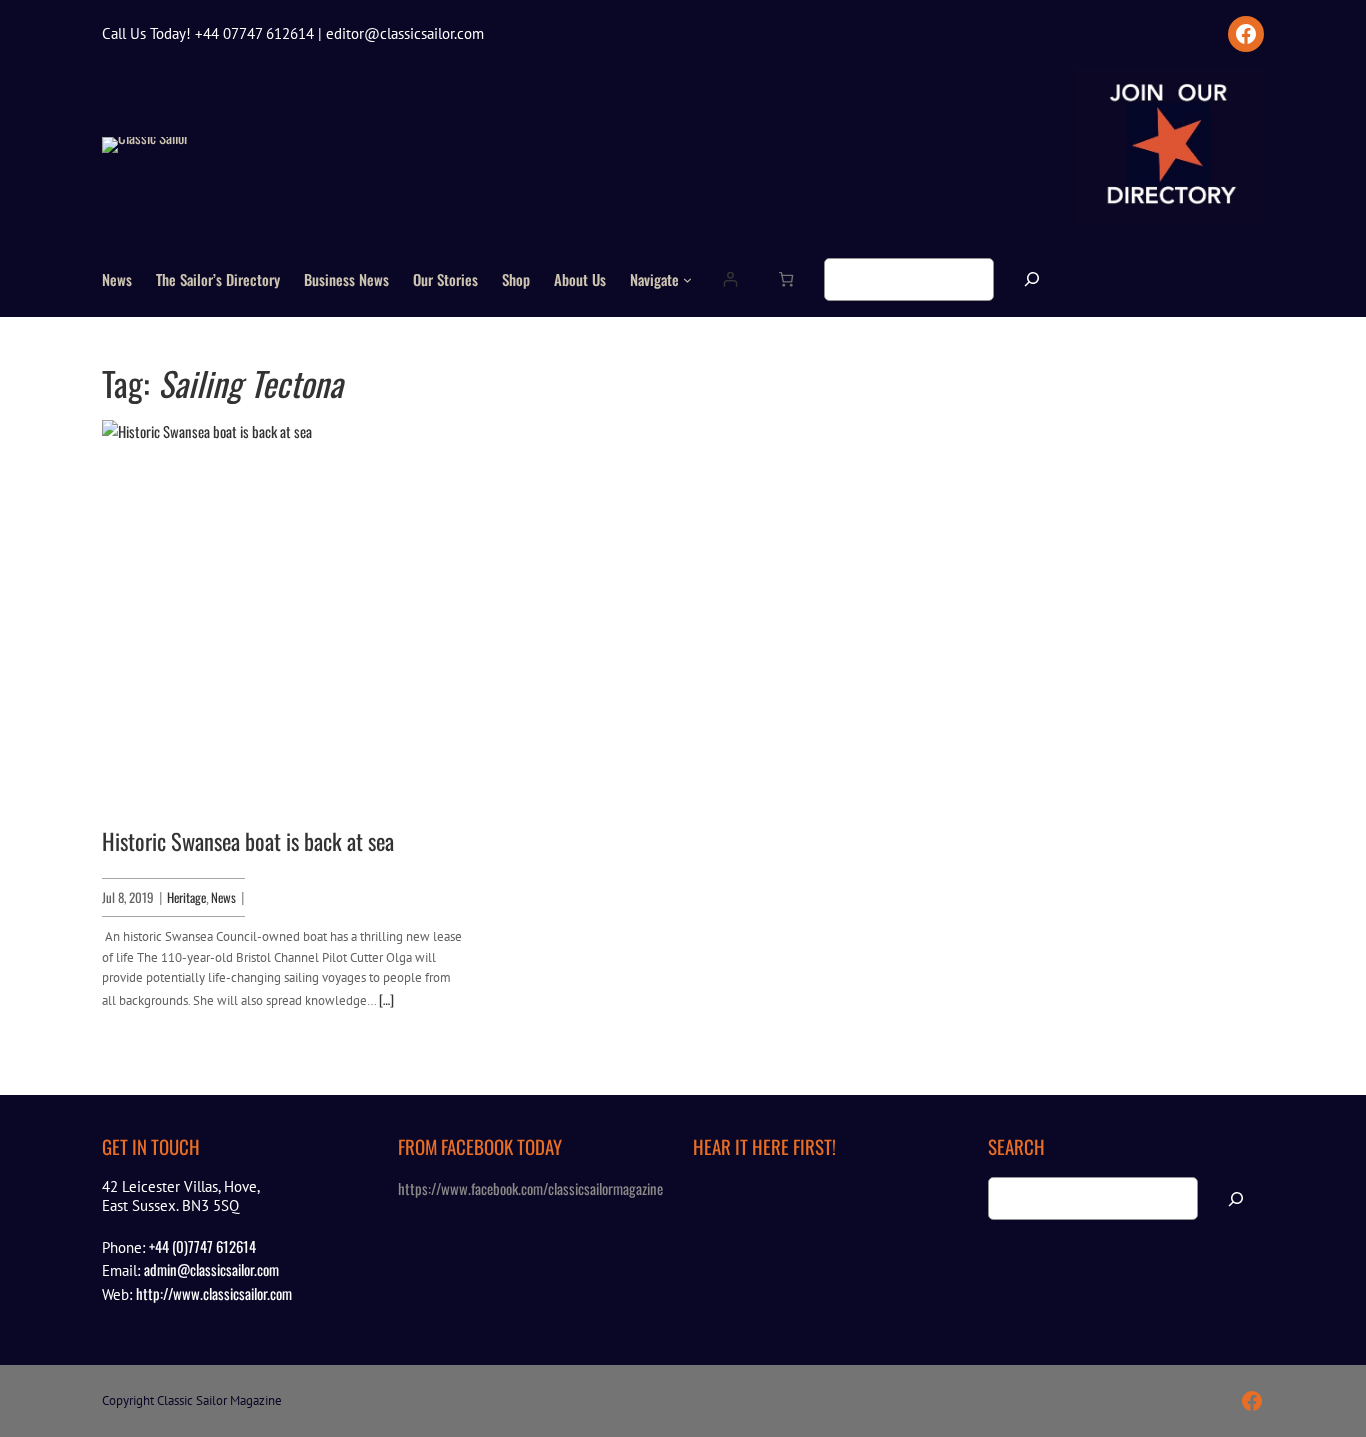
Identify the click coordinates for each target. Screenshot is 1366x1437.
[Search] (1032, 279)
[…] (386, 999)
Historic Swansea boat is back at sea (248, 841)
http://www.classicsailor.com (214, 1293)
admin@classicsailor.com (211, 1269)
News (223, 897)
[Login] (729, 279)
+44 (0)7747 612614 (202, 1246)
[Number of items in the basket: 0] (785, 279)
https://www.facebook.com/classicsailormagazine (530, 1188)
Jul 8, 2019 (128, 897)
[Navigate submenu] (687, 279)
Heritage (186, 897)
